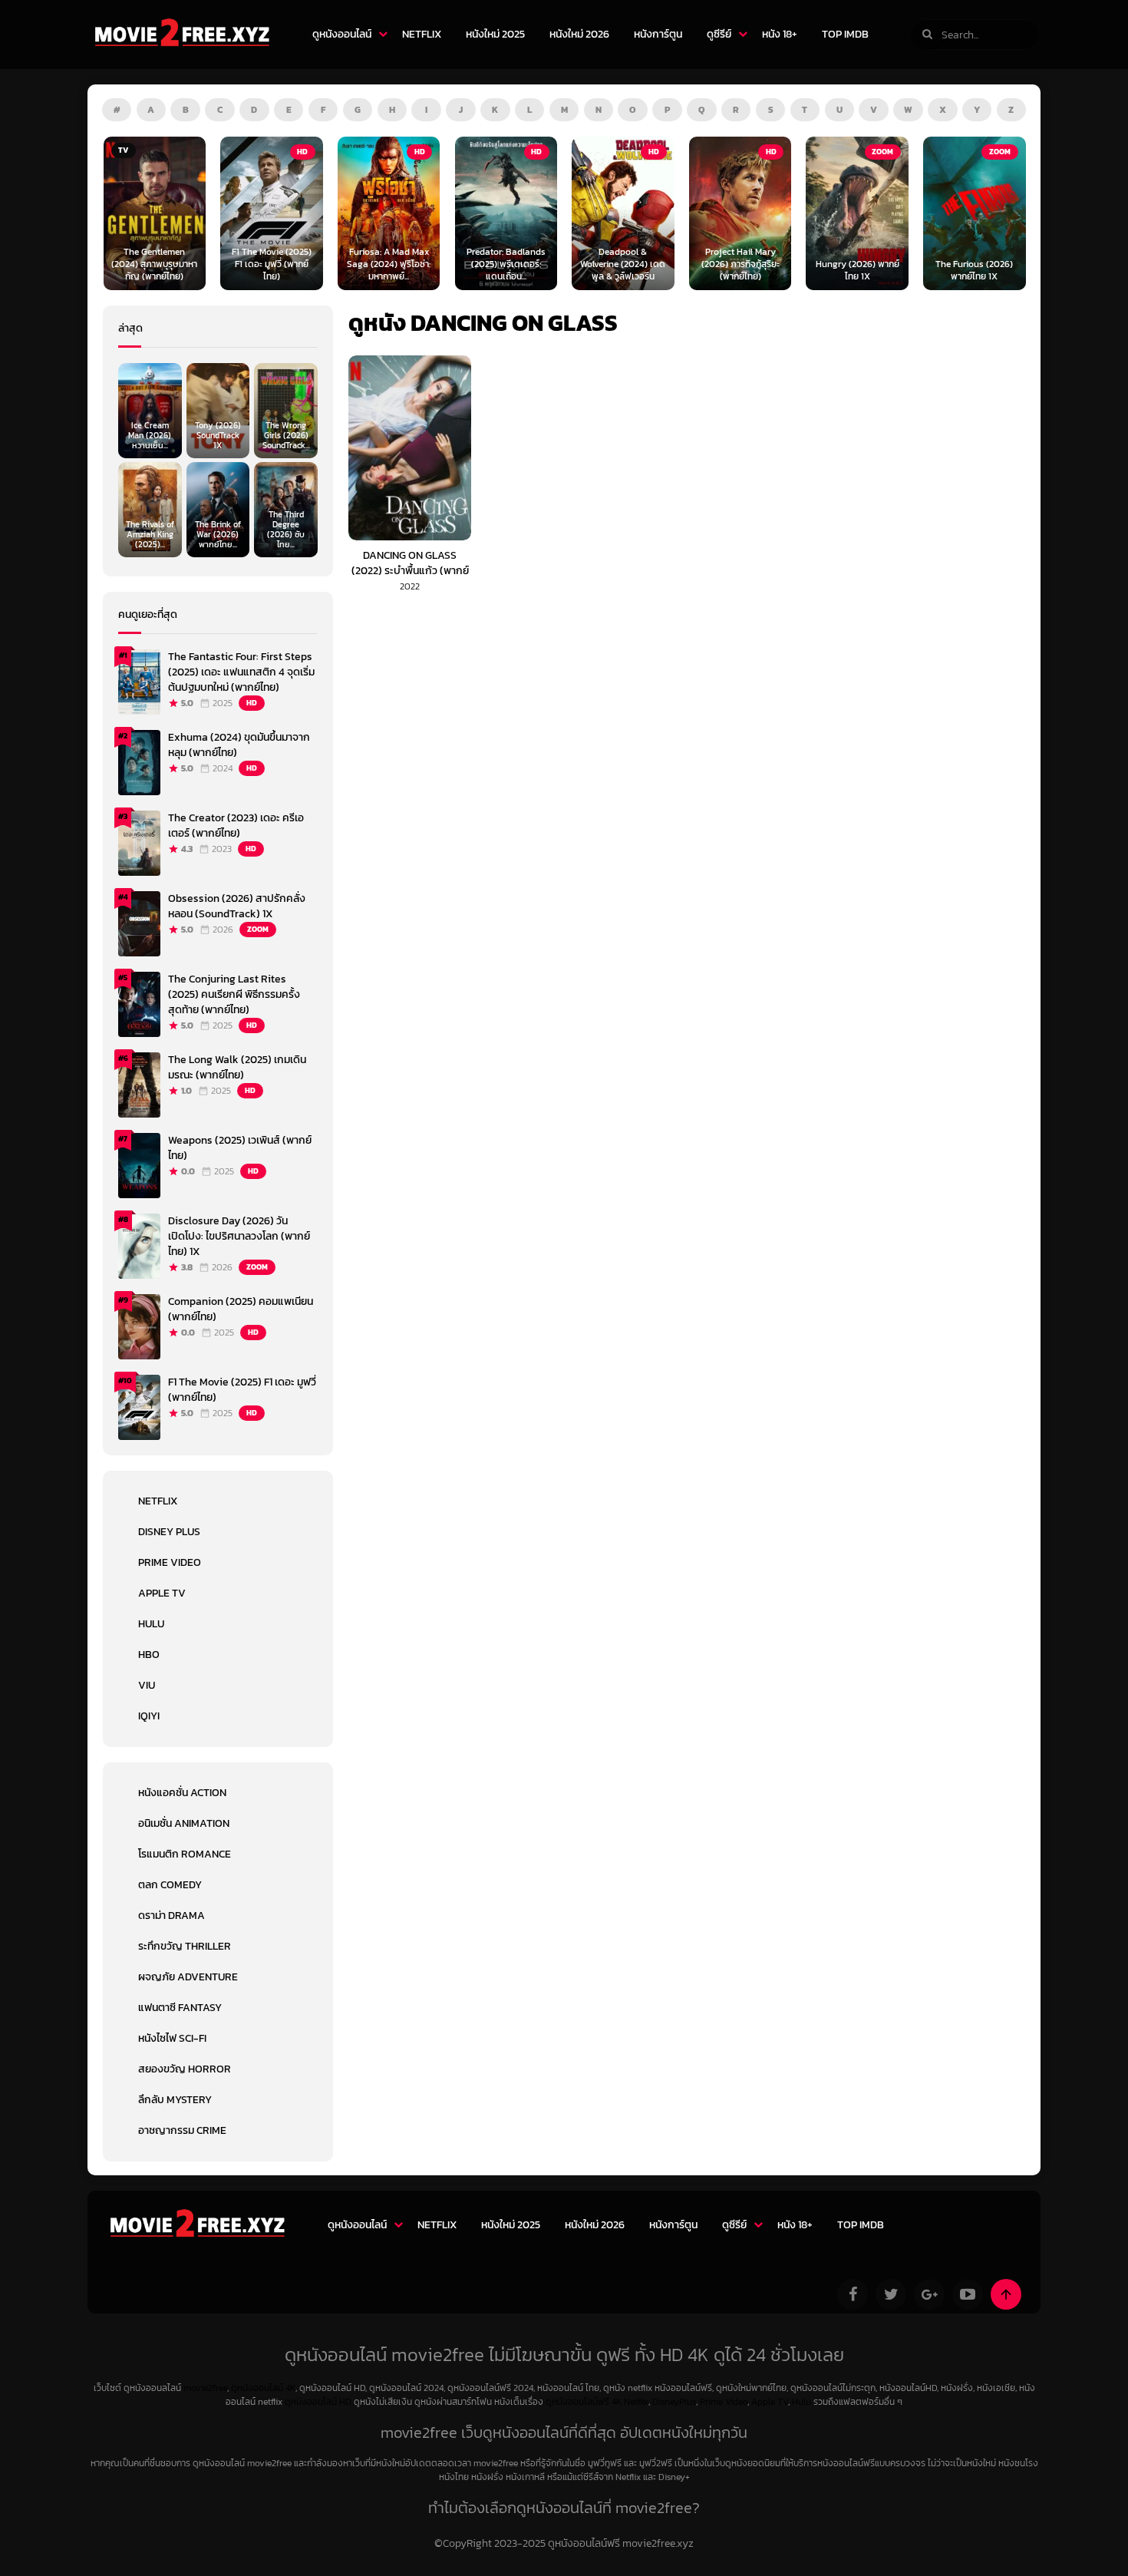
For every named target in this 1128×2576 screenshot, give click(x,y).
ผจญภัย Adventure (188, 1977)
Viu (147, 1685)
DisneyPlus (674, 2402)
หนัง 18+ (780, 34)
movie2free (205, 2388)
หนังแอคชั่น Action (182, 1793)
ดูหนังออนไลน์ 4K (263, 2388)
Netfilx (636, 2402)
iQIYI (149, 1716)
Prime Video (170, 1562)
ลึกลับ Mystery (175, 2100)
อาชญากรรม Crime (182, 2130)
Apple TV (162, 1593)
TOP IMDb (845, 34)
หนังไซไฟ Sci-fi (172, 2038)
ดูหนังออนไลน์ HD (318, 2402)
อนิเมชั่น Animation (184, 1823)
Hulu (151, 1624)
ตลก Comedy (170, 1885)
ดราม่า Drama (172, 1915)
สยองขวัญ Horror (185, 2069)
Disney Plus (169, 1532)
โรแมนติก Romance (185, 1854)
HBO (149, 1655)
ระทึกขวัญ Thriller (185, 1946)
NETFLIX (422, 34)
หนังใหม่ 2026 (579, 34)
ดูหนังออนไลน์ (342, 34)
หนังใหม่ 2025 (495, 34)
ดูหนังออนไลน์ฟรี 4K (584, 2402)
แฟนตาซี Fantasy (180, 2008)
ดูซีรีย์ (719, 34)
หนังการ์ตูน (658, 34)
